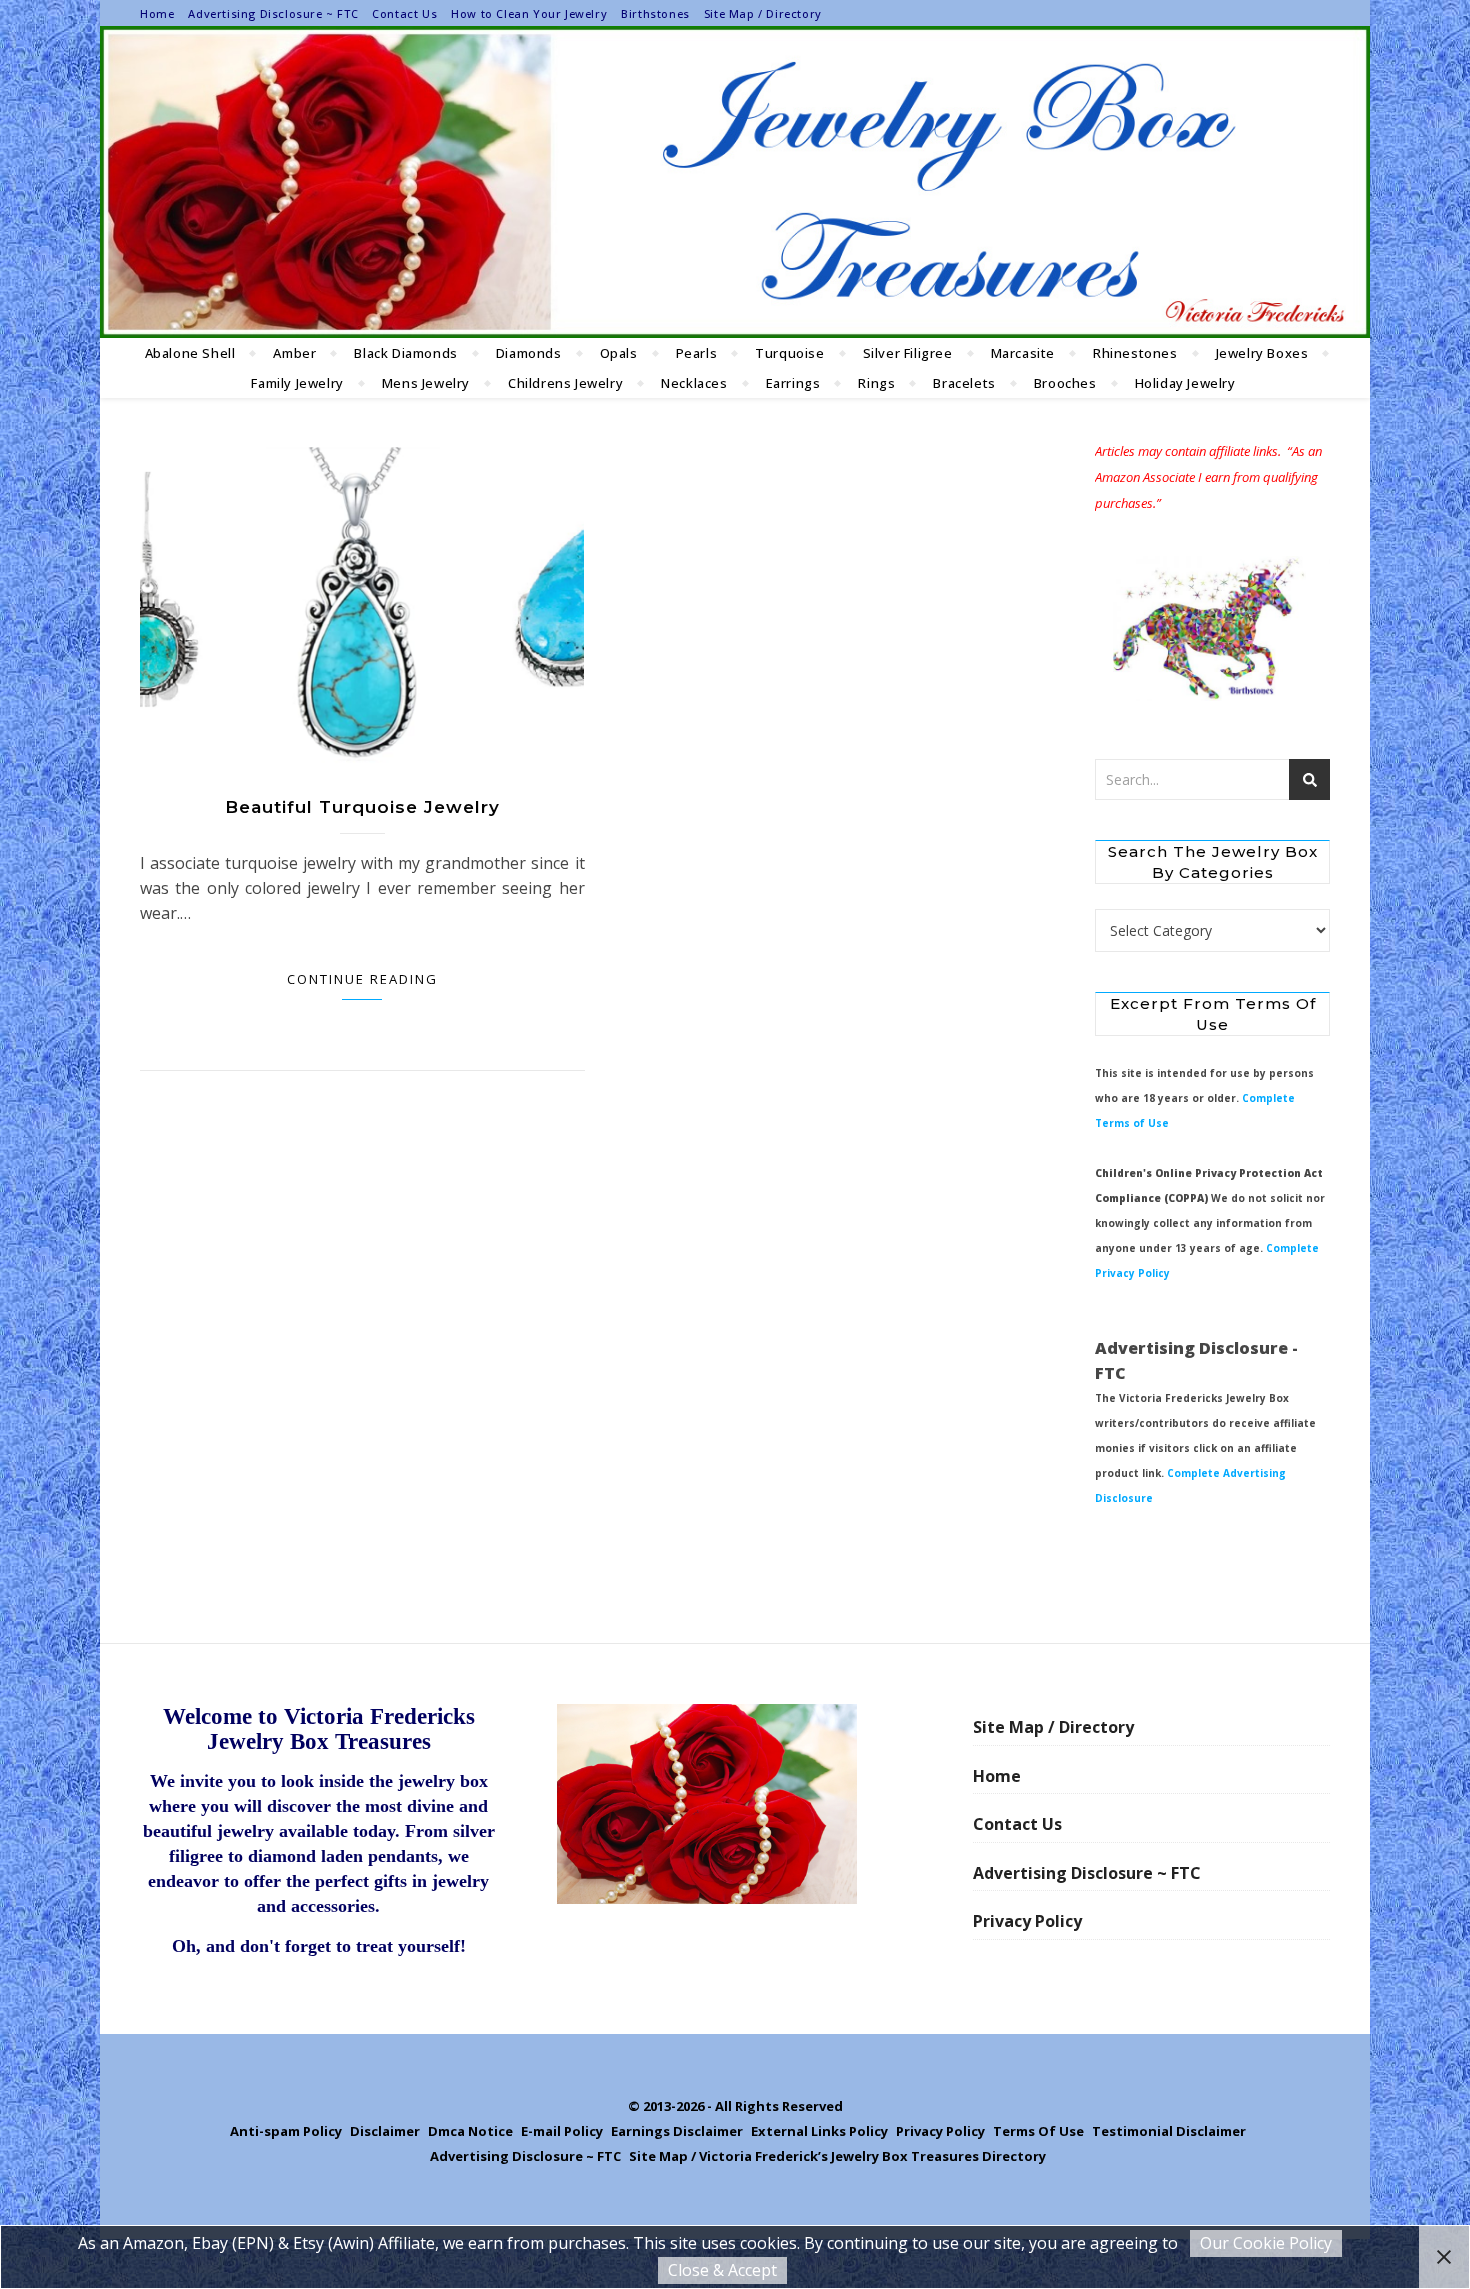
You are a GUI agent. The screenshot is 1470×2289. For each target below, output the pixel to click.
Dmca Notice (470, 2131)
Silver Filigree (908, 353)
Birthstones (655, 13)
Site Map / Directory (763, 13)
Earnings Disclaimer (677, 2131)
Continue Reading (362, 979)
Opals (619, 353)
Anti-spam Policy (286, 2131)
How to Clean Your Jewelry (529, 13)
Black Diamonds (405, 353)
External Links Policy (819, 2131)
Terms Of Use (1038, 2131)
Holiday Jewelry (1185, 383)
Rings (876, 383)
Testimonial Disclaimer (1169, 2131)
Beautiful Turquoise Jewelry (362, 807)
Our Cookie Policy (1266, 2243)
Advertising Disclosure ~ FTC (273, 13)
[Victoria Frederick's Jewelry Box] (735, 182)
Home (157, 13)
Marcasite (1023, 353)
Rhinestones (1135, 353)
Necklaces (694, 383)
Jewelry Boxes (1262, 353)
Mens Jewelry (426, 383)
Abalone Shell (190, 353)
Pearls (697, 353)
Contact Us (404, 13)
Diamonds (529, 353)
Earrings (793, 383)
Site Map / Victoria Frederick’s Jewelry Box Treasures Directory (837, 2156)
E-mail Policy (562, 2131)
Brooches (1065, 383)
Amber (294, 353)
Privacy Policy (1027, 1921)
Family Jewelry (297, 383)
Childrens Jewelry (565, 383)
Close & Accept (722, 2270)
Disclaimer (385, 2131)
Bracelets (964, 383)
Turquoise (789, 353)
